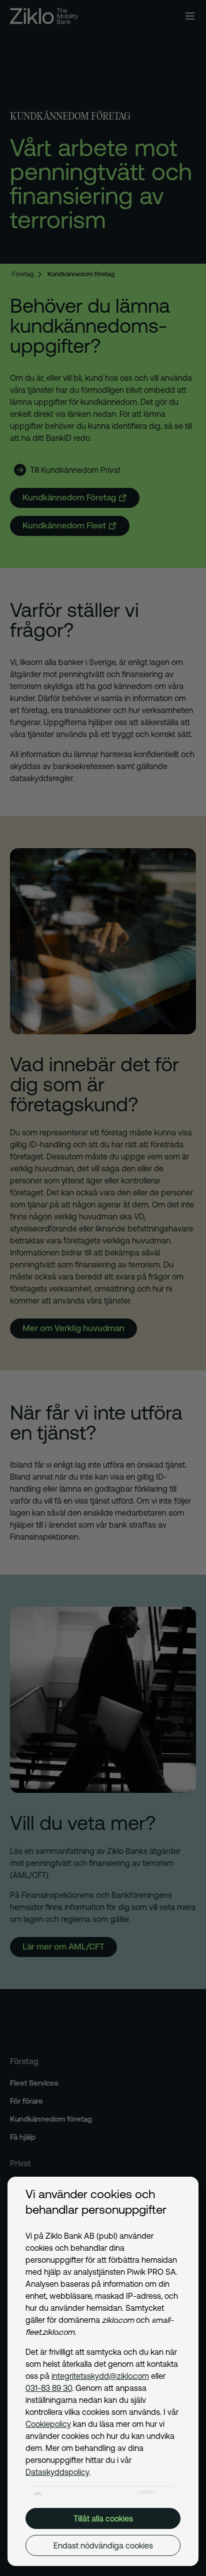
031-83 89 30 (49, 2388)
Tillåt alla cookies (103, 2518)
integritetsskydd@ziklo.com (100, 2376)
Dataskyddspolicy (57, 2472)
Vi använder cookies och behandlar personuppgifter (96, 2202)
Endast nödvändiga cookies (103, 2545)
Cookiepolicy (48, 2424)
